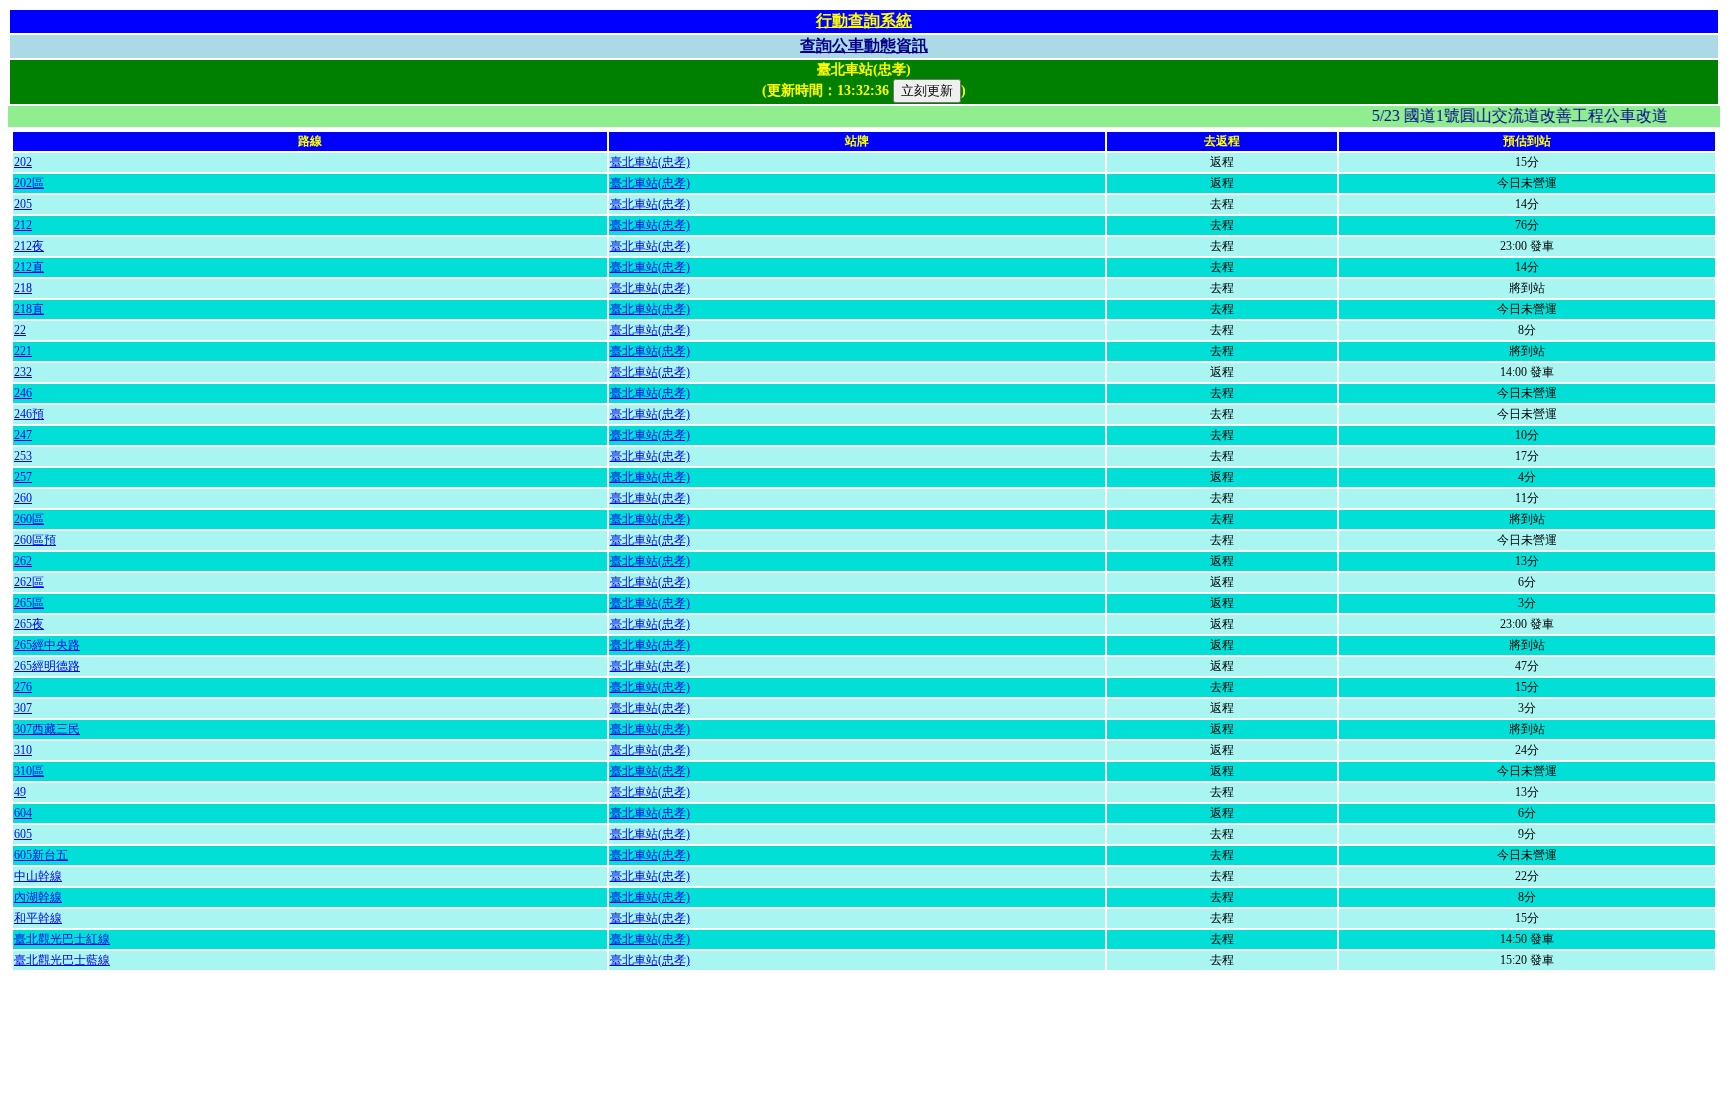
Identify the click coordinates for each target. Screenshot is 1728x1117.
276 (23, 687)
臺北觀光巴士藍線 (62, 960)
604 (23, 813)
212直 (29, 267)
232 (23, 372)
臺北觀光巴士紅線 (62, 939)
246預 (29, 414)
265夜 (29, 624)
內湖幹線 (38, 897)
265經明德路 (47, 666)
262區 (29, 582)
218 (23, 288)
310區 (29, 771)
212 (23, 225)
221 (23, 351)
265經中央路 (47, 645)
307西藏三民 (47, 729)
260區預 (35, 540)
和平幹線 (38, 918)
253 (23, 456)
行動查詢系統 (864, 20)
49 (20, 792)
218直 (29, 309)
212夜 (29, 246)
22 (20, 330)
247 (23, 435)
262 (23, 561)
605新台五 (41, 855)
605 (23, 834)
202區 (29, 183)
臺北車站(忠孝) (650, 162)
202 (23, 162)
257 (23, 477)
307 (23, 708)
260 (23, 498)
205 (23, 204)
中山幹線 (38, 876)
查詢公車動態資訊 (864, 45)
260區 (29, 519)
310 (23, 750)
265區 (29, 603)
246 (23, 393)
